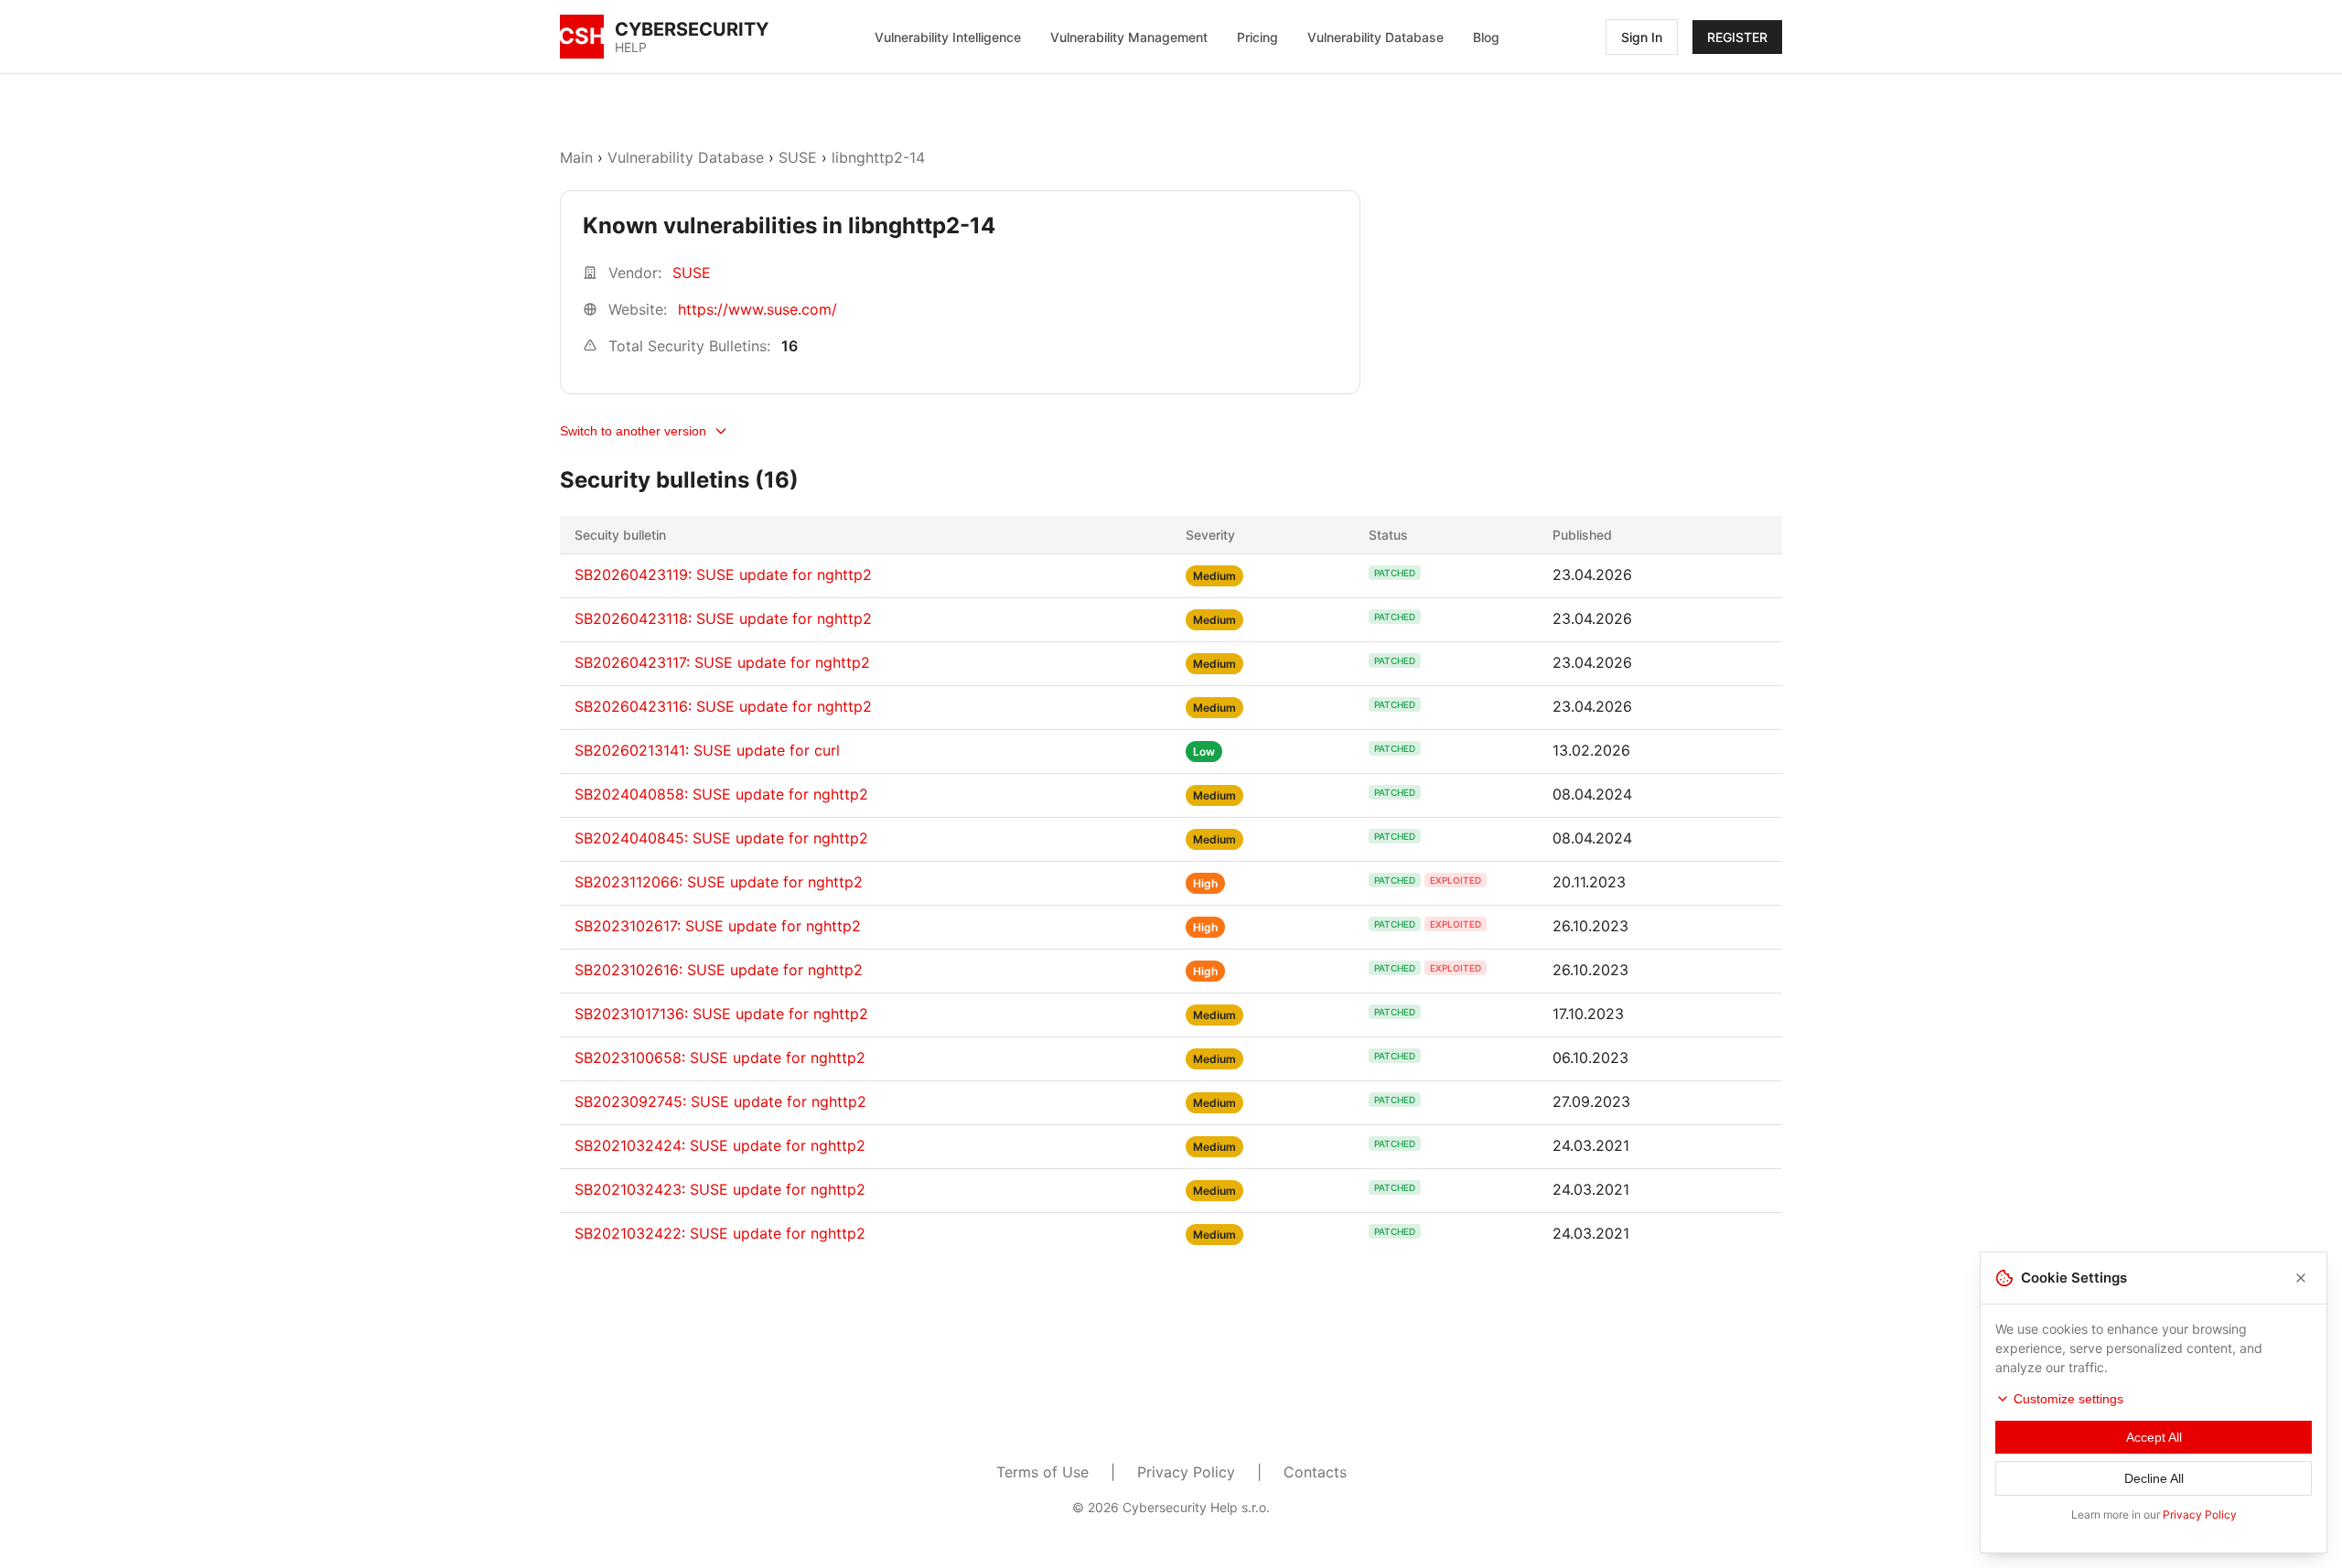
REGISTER (1737, 37)
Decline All (2154, 1478)
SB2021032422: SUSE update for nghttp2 (720, 1233)
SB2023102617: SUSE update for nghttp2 (718, 926)
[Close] (2301, 1278)
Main (576, 157)
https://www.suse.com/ (757, 309)
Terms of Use (1042, 1472)
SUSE (798, 157)
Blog (1486, 37)
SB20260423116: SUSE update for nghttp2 (723, 706)
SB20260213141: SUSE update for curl (707, 750)
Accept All (2154, 1437)
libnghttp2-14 (878, 157)
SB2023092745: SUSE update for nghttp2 (720, 1101)
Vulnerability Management (1129, 37)
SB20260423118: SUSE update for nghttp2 (723, 618)
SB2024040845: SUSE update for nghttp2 (721, 838)
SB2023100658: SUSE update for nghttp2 (720, 1058)
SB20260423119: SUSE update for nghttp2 (723, 575)
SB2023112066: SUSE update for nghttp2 (719, 882)
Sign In (1642, 37)
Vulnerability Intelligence (948, 37)
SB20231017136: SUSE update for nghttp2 (721, 1014)
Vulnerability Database (1375, 37)
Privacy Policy (1186, 1472)
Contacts (1315, 1472)
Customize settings (2068, 1399)
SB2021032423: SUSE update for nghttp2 (720, 1189)
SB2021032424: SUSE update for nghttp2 (720, 1145)
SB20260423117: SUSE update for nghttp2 (722, 662)
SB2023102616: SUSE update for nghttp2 (719, 970)
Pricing (1257, 37)
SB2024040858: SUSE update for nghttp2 (721, 794)
